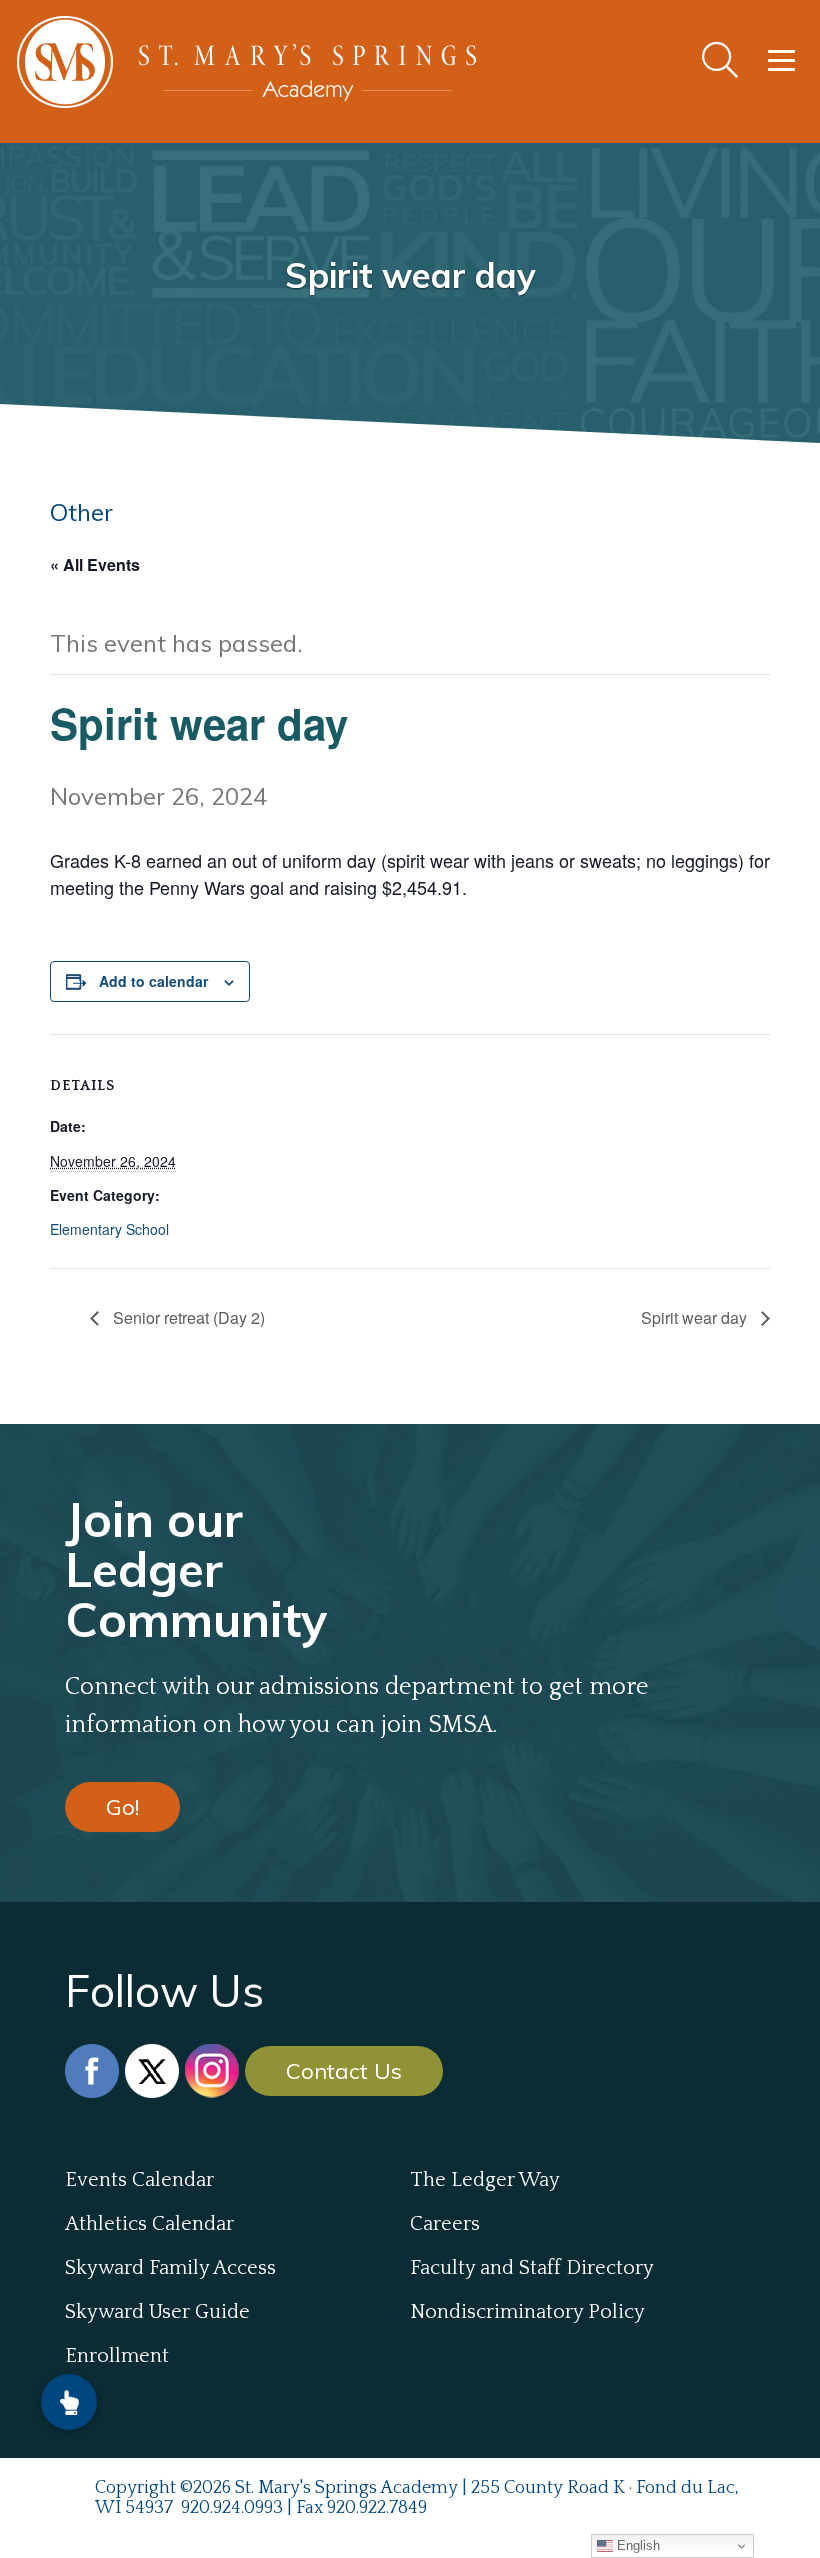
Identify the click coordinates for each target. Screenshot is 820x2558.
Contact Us (344, 2071)
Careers (445, 2224)
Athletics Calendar (149, 2224)
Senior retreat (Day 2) (187, 1317)
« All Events (95, 564)
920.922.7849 (377, 2508)
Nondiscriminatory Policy (527, 2312)
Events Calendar (139, 2180)
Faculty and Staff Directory (532, 2268)
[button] (69, 2402)
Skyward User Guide (157, 2312)
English (636, 2545)
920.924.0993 (232, 2508)
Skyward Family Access (170, 2268)
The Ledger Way (485, 2180)
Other (81, 512)
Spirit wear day (696, 1317)
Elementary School (109, 1229)
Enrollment (117, 2356)
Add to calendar (153, 981)
